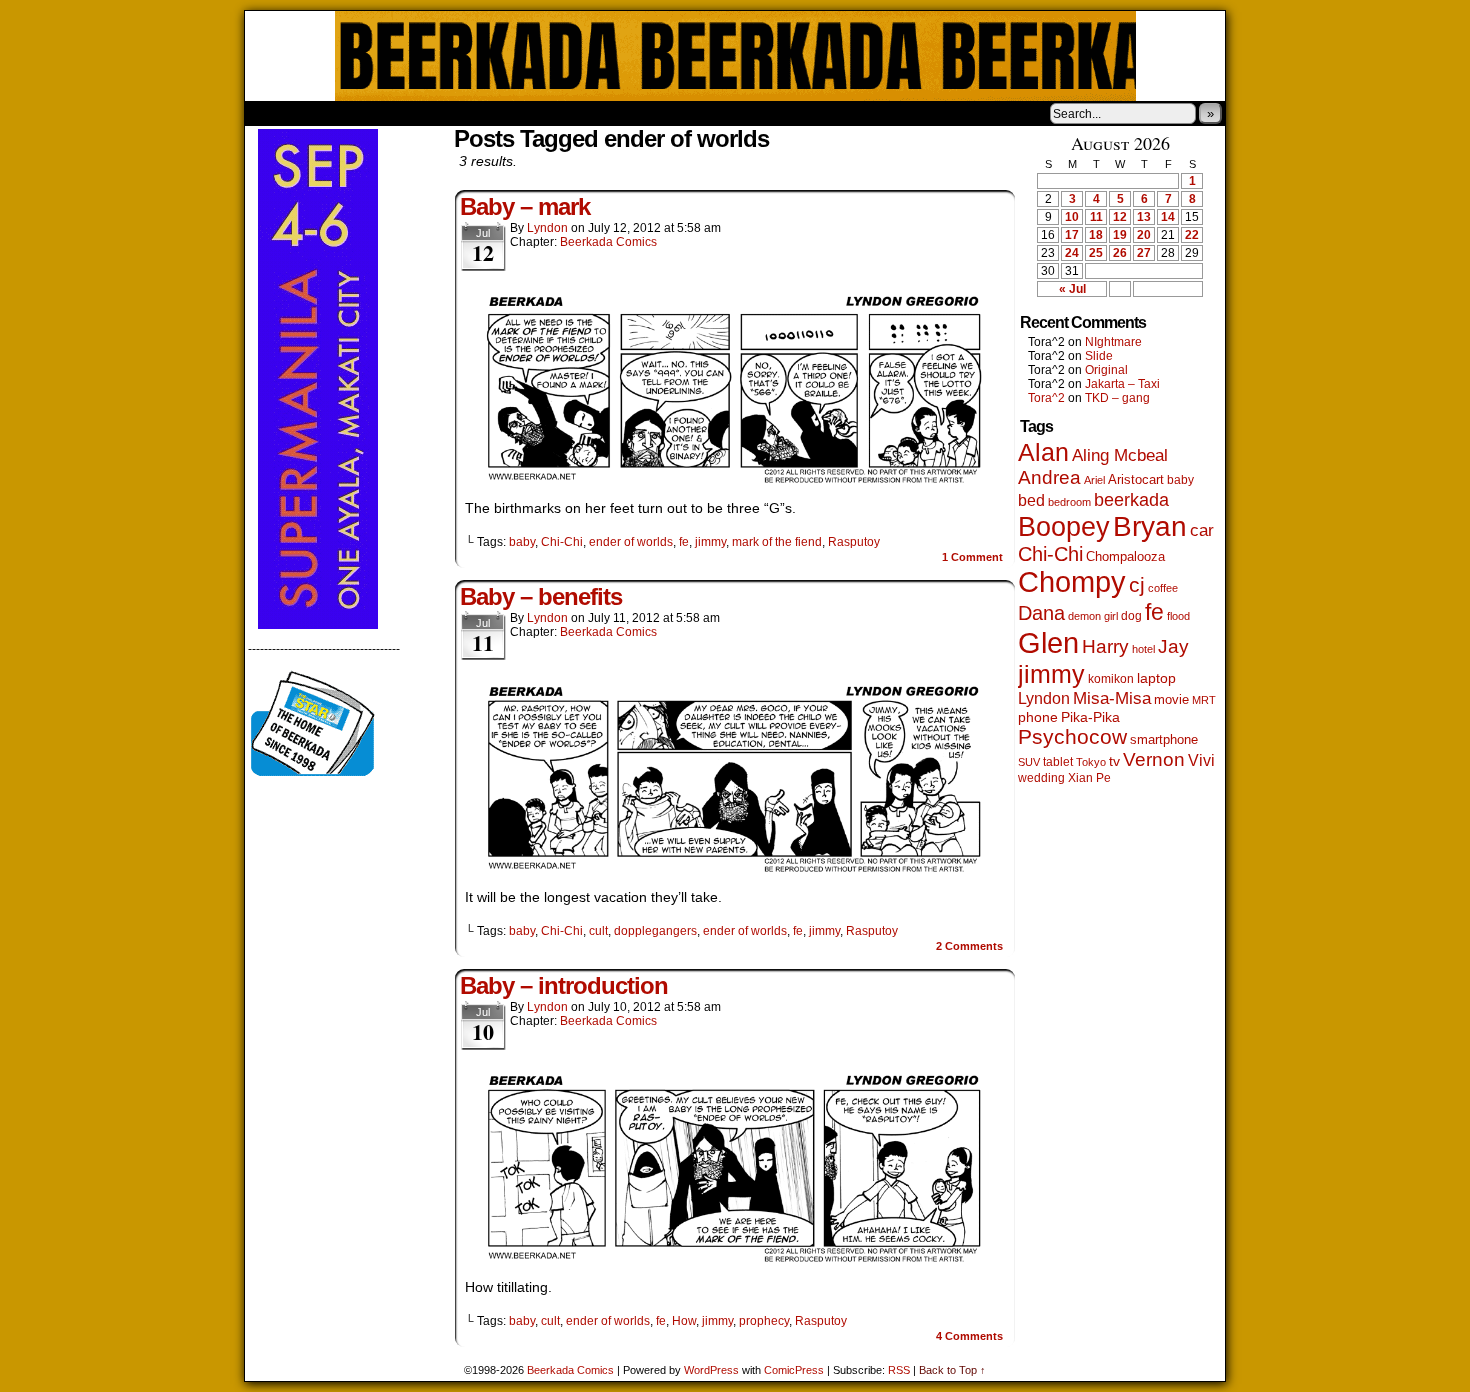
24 (1072, 253)
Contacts (470, 113)
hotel (1143, 649)
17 (1072, 235)
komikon (1111, 679)
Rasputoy (854, 542)
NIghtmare (1113, 342)
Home (273, 113)
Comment (972, 557)
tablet (1058, 761)
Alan (1043, 452)
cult (598, 931)
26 (1120, 253)
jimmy (710, 542)
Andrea (1049, 477)
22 (1192, 235)
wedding (1041, 777)
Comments (969, 946)
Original (1106, 370)
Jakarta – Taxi (1122, 384)
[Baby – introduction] (735, 1259)
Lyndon (547, 228)
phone (1038, 717)
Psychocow (1072, 736)
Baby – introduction (564, 985)
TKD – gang (1117, 398)
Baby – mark (525, 206)
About (332, 113)
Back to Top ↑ (952, 1370)
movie (1171, 700)
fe (684, 542)
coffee (1163, 588)
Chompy (1072, 582)
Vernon (1154, 759)
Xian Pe (1089, 777)
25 (1096, 253)
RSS (899, 1370)
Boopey (1064, 526)
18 (1096, 235)
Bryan (1150, 526)
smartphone (1164, 739)
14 (1168, 217)
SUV (1029, 762)
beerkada (1131, 499)
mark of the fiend (777, 542)
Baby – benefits (541, 596)
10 (1072, 217)
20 (1144, 235)
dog (1131, 615)
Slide (1099, 356)
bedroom (1069, 502)
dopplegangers (655, 931)
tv (1114, 761)
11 (1096, 217)
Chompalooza (1125, 556)
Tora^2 (1046, 398)
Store (394, 113)
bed (1031, 500)
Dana (1041, 613)
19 (1120, 235)
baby (522, 542)
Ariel (1094, 480)
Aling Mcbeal (1120, 455)
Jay (1173, 646)
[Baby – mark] (735, 480)
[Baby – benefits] (735, 869)
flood (1178, 616)
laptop (1156, 678)
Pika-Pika (1090, 717)
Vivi (1201, 760)
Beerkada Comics (735, 56)
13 (1144, 217)
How (684, 1321)
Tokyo (1091, 762)
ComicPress (794, 1370)
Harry (1105, 646)
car (1202, 530)
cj (1137, 585)
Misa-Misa (1112, 698)
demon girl (1093, 616)
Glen (1048, 642)
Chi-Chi (562, 542)
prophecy (764, 1321)
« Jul (1072, 289)
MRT (1204, 700)
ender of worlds (631, 542)
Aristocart (1136, 480)
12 (1120, 217)
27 (1144, 253)
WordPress (711, 1370)
